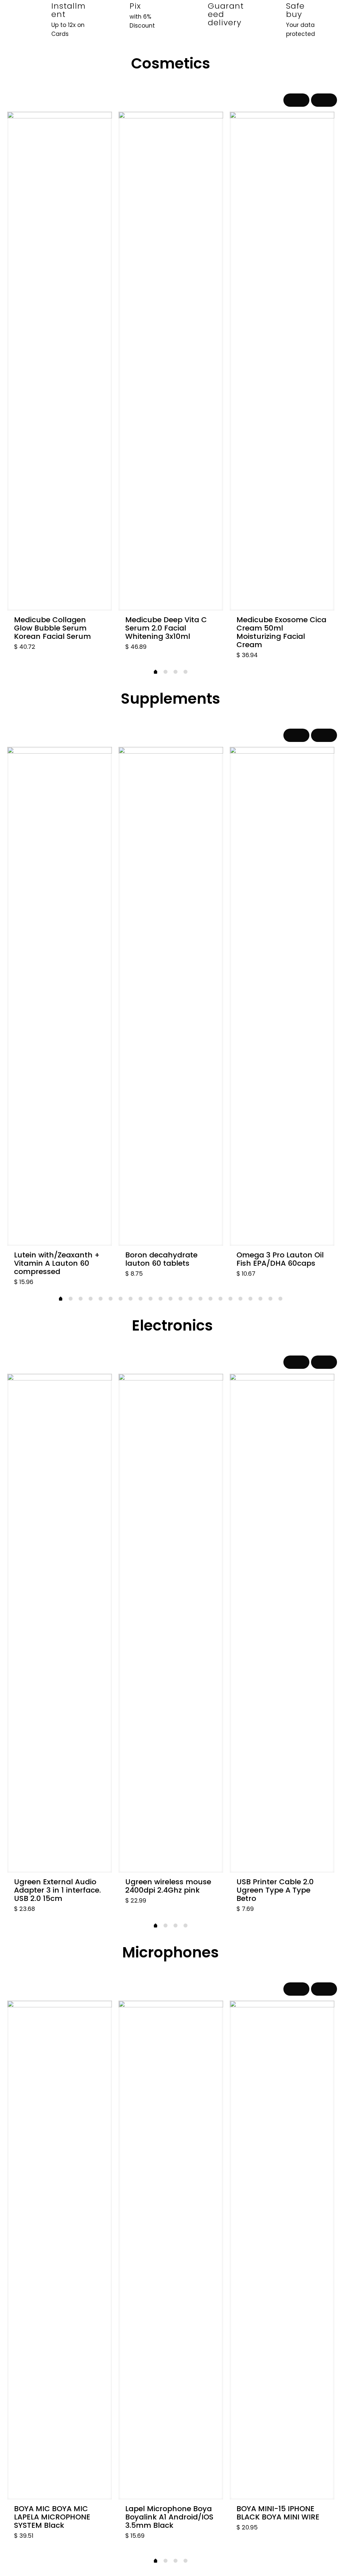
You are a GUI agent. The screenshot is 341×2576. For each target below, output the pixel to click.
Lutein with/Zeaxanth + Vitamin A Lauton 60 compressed (57, 1263)
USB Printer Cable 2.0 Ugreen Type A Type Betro (275, 1890)
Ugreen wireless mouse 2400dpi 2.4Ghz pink (168, 1886)
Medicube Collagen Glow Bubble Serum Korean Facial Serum (52, 628)
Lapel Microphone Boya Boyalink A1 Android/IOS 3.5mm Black (169, 2517)
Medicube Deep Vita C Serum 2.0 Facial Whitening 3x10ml (166, 628)
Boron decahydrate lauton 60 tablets (161, 1259)
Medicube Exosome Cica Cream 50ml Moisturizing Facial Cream (281, 632)
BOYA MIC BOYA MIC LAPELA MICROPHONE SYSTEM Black (52, 2517)
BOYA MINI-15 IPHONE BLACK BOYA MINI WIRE (278, 2513)
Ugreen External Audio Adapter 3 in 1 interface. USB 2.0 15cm (57, 1890)
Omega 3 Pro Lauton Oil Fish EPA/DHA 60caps (280, 1259)
